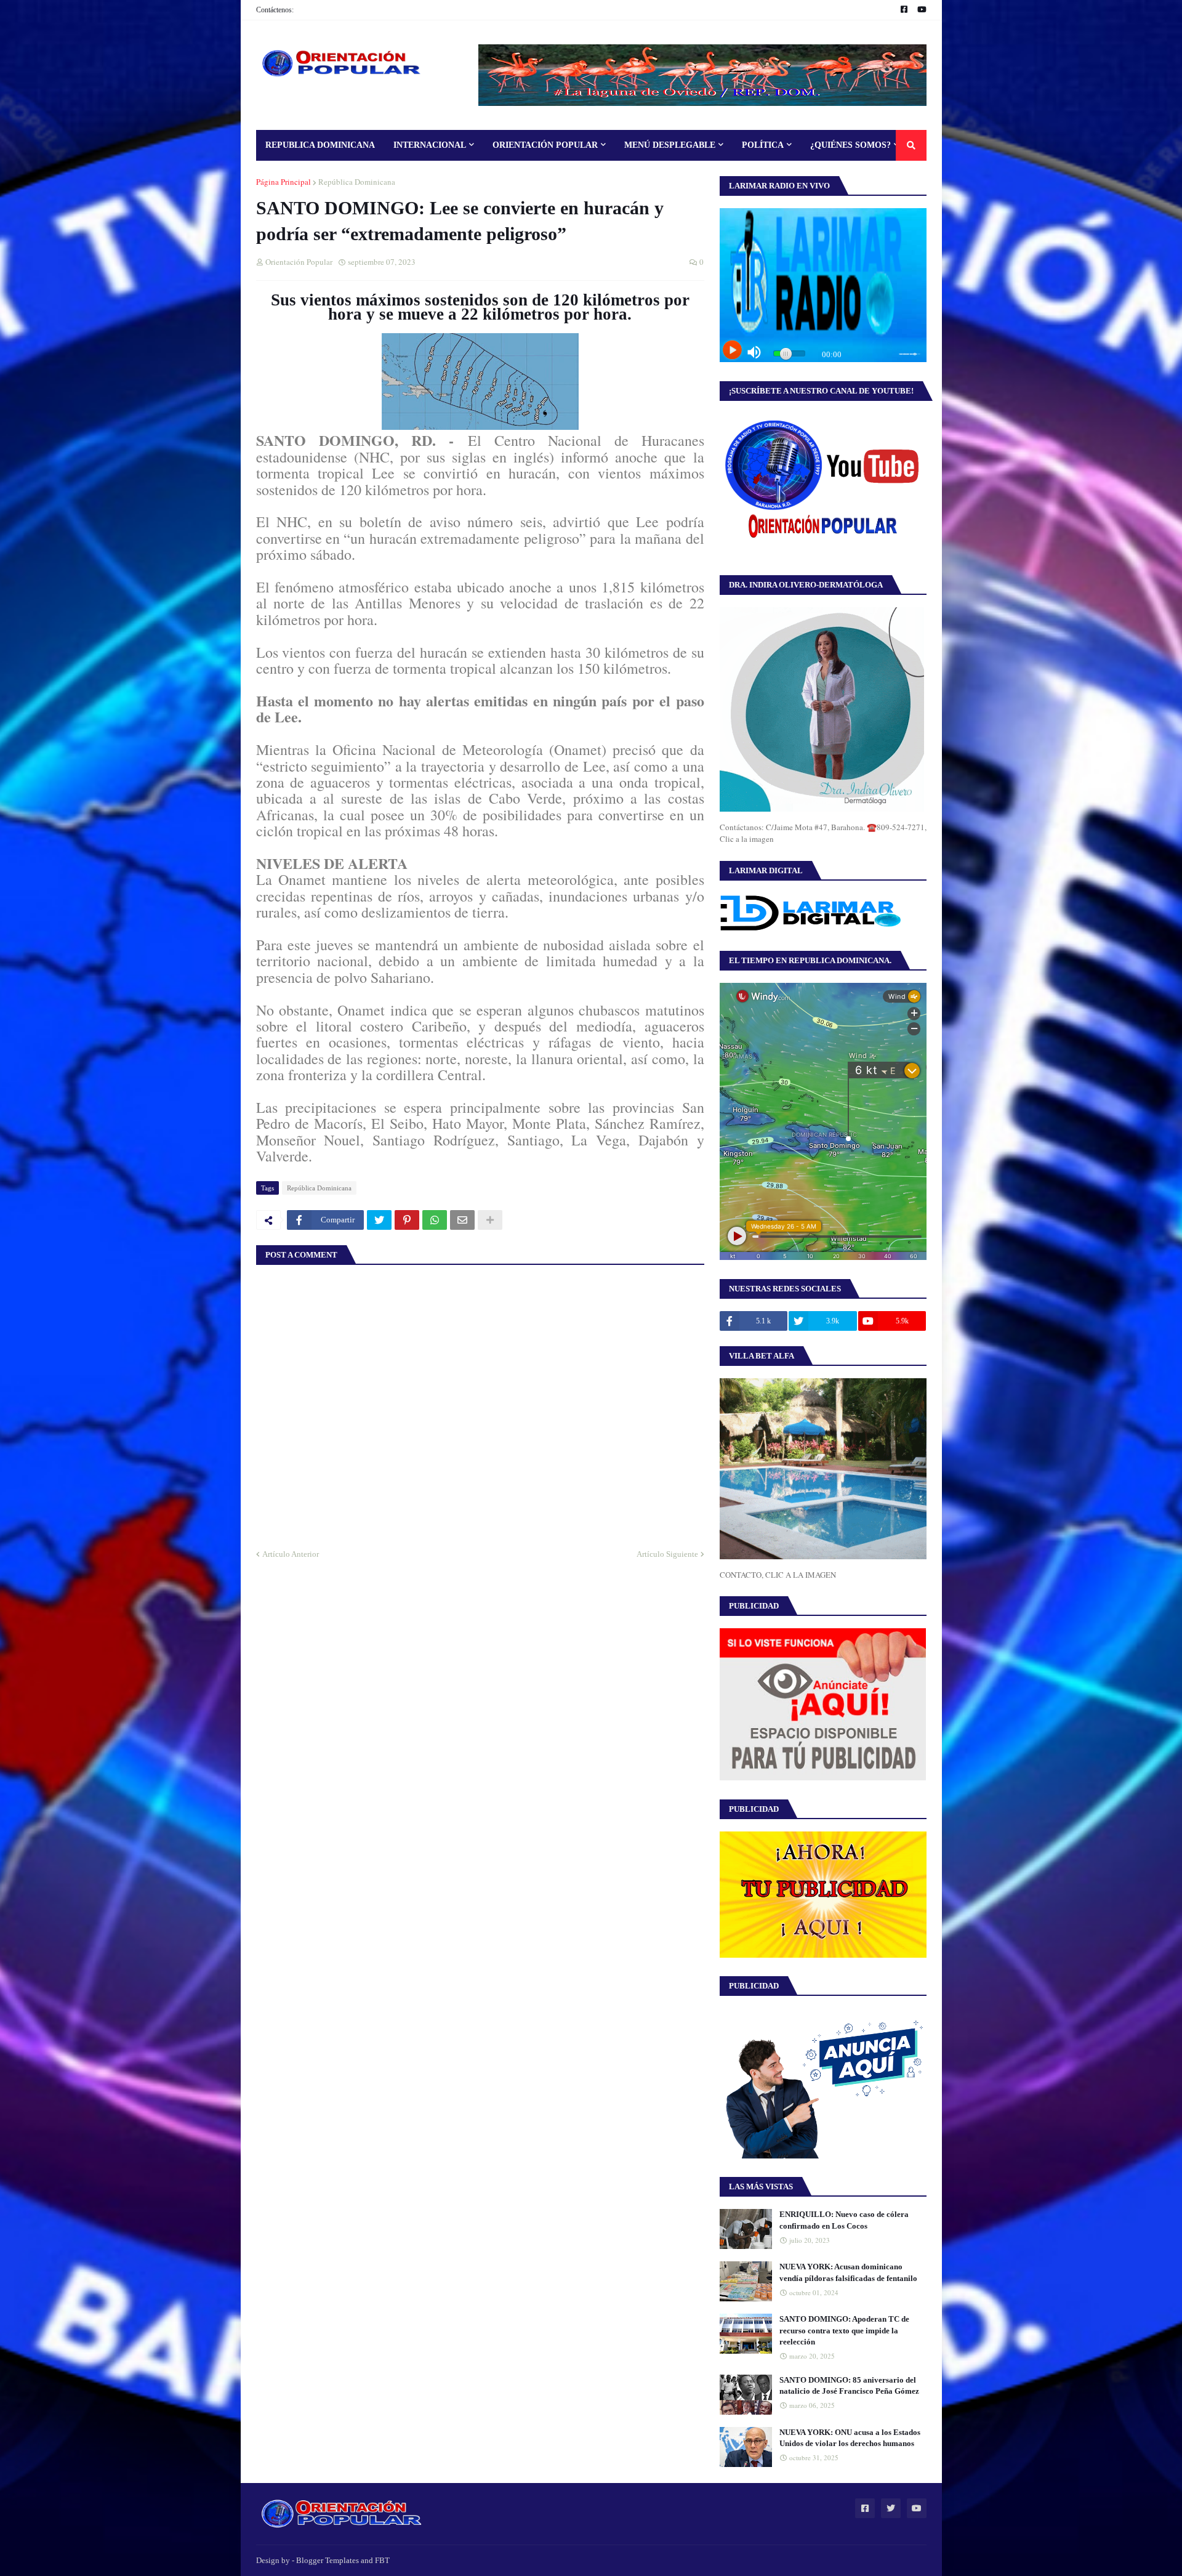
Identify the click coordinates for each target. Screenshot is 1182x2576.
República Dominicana (357, 182)
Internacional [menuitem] (430, 145)
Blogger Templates (328, 2560)
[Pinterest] (407, 1220)
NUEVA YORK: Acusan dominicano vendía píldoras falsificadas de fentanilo (848, 2272)
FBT (382, 2560)
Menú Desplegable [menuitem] (670, 145)
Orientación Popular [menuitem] (545, 145)
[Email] (462, 1220)
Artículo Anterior (291, 1554)
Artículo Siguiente (667, 1554)
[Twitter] (379, 1220)
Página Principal (283, 182)
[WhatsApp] (435, 1220)
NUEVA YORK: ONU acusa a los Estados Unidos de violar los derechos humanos (850, 2438)
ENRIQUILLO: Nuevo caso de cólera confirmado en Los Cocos (844, 2220)
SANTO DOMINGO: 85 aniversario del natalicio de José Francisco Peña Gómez (849, 2385)
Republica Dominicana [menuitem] (320, 145)
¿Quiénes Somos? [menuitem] (850, 145)
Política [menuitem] (763, 145)
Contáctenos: (275, 10)
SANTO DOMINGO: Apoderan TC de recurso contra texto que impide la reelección (844, 2330)
